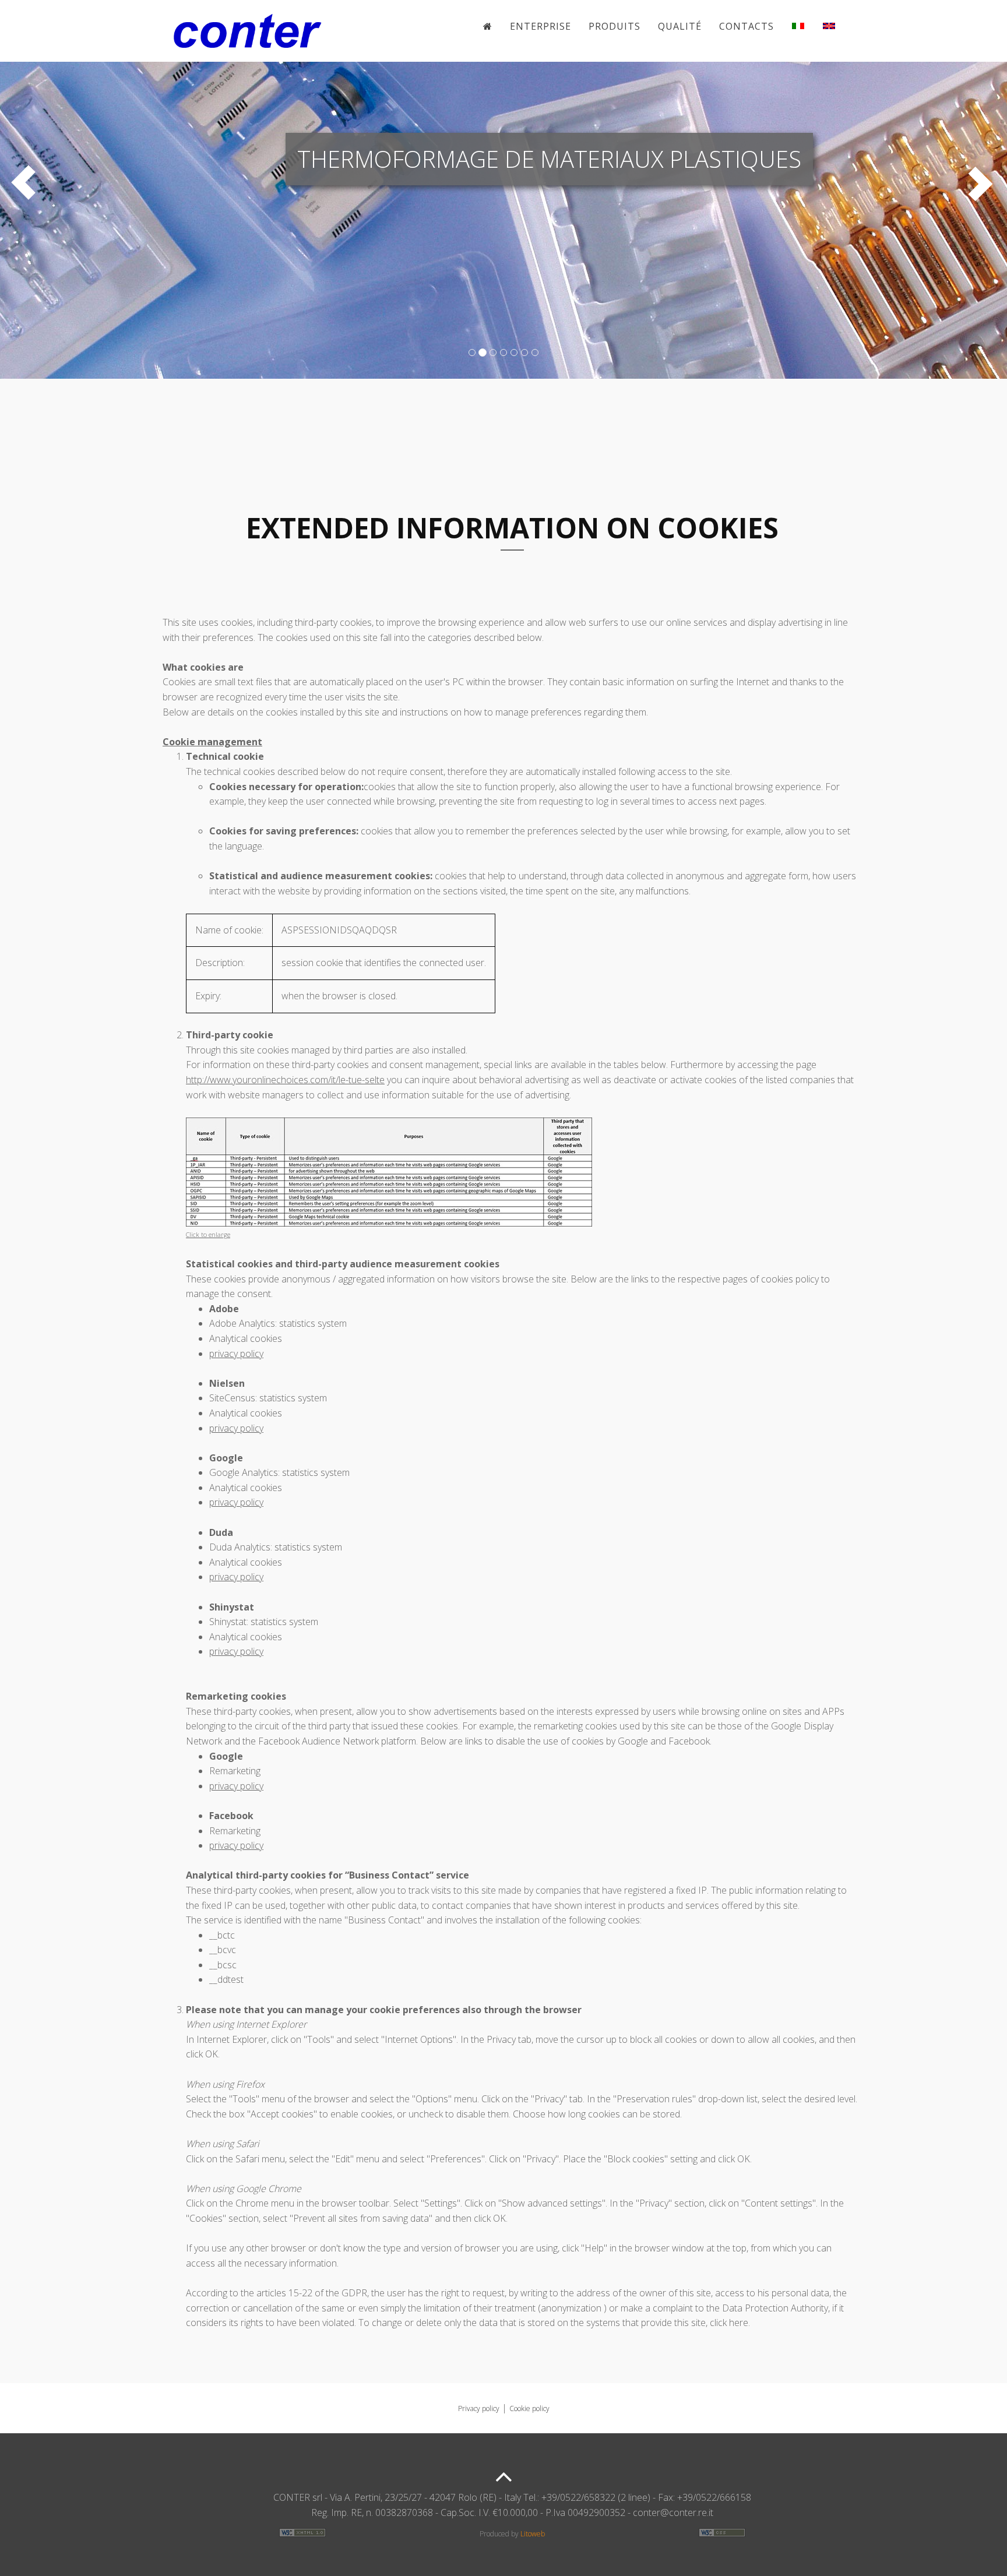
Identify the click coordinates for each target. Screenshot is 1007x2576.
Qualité (680, 26)
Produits (615, 26)
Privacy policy (479, 2408)
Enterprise (541, 26)
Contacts (747, 26)
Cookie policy (529, 2408)
